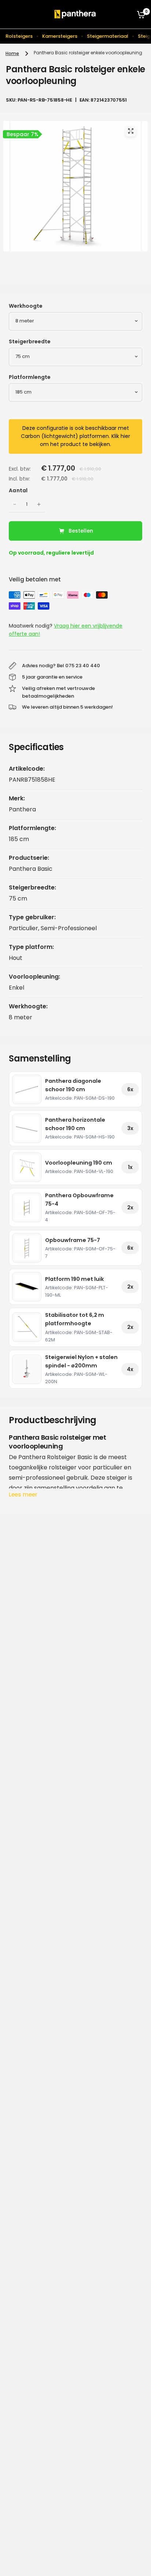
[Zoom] (130, 131)
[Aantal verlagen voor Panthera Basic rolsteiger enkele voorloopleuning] (15, 504)
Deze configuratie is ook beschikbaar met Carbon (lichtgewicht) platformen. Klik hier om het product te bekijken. (75, 436)
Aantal (18, 490)
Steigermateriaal (108, 36)
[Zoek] (126, 14)
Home (12, 53)
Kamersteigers (60, 36)
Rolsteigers (19, 36)
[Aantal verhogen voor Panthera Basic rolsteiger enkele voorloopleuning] (39, 504)
